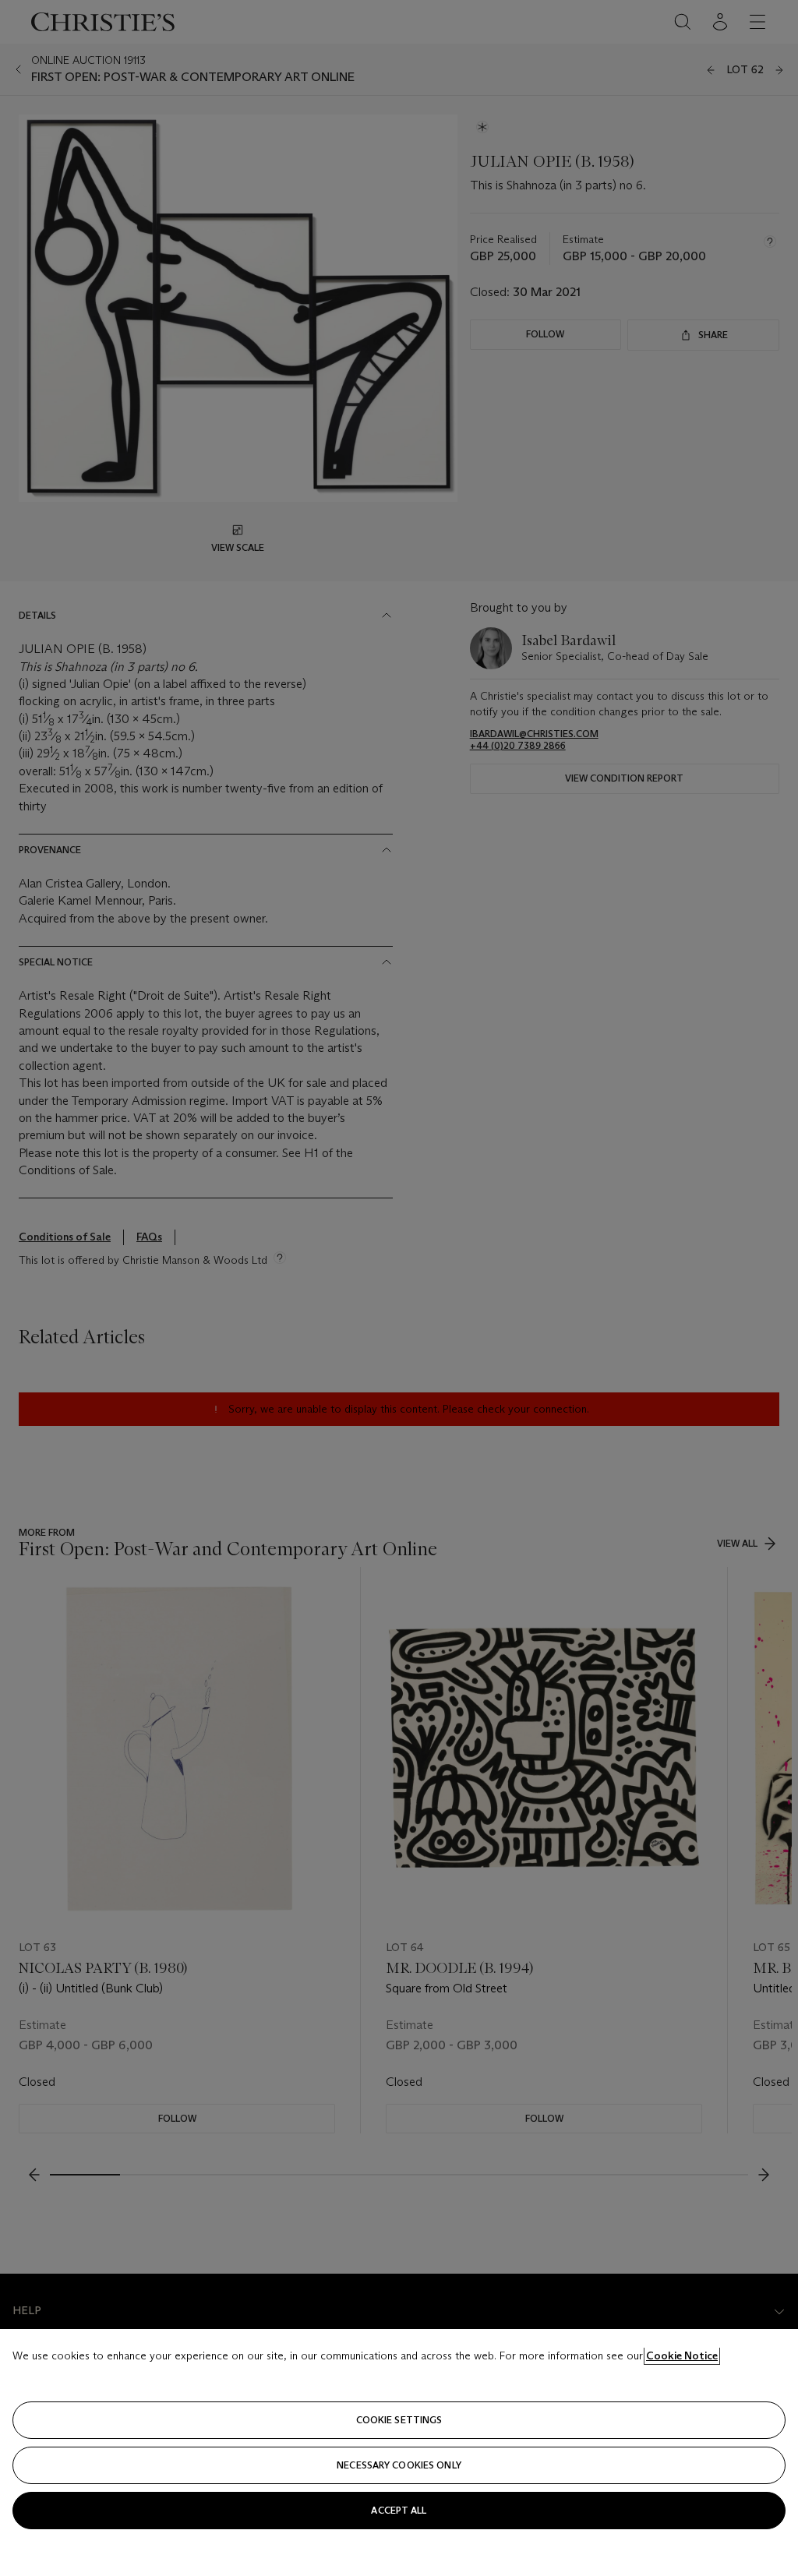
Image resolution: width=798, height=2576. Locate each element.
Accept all (399, 2510)
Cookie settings (399, 2420)
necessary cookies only (399, 2465)
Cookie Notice (682, 2355)
